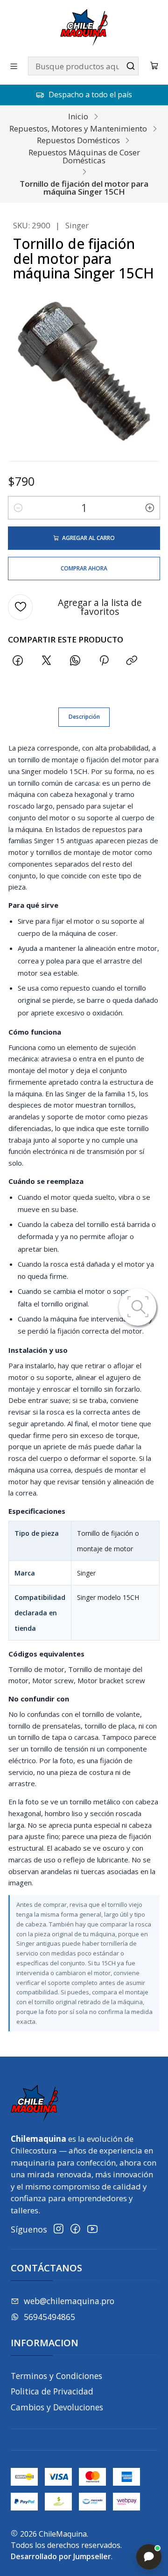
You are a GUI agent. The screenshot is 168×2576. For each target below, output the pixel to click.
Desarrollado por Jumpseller (61, 2556)
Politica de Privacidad (52, 2391)
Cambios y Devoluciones (57, 2407)
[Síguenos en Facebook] (75, 2229)
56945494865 (49, 2317)
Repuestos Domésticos (78, 140)
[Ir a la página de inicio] (84, 28)
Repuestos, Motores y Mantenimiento (78, 128)
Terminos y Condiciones (56, 2376)
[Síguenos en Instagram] (59, 2229)
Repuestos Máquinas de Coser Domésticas (84, 156)
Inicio (78, 116)
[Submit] (131, 66)
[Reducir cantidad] (18, 508)
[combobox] (83, 66)
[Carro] (154, 66)
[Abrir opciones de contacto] (149, 2557)
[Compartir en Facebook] (18, 660)
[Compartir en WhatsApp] (75, 660)
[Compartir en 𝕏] (47, 660)
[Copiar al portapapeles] (132, 660)
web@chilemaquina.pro (69, 2301)
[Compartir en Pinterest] (104, 660)
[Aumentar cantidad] (150, 508)
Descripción (84, 717)
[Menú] (14, 66)
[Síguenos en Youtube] (92, 2229)
